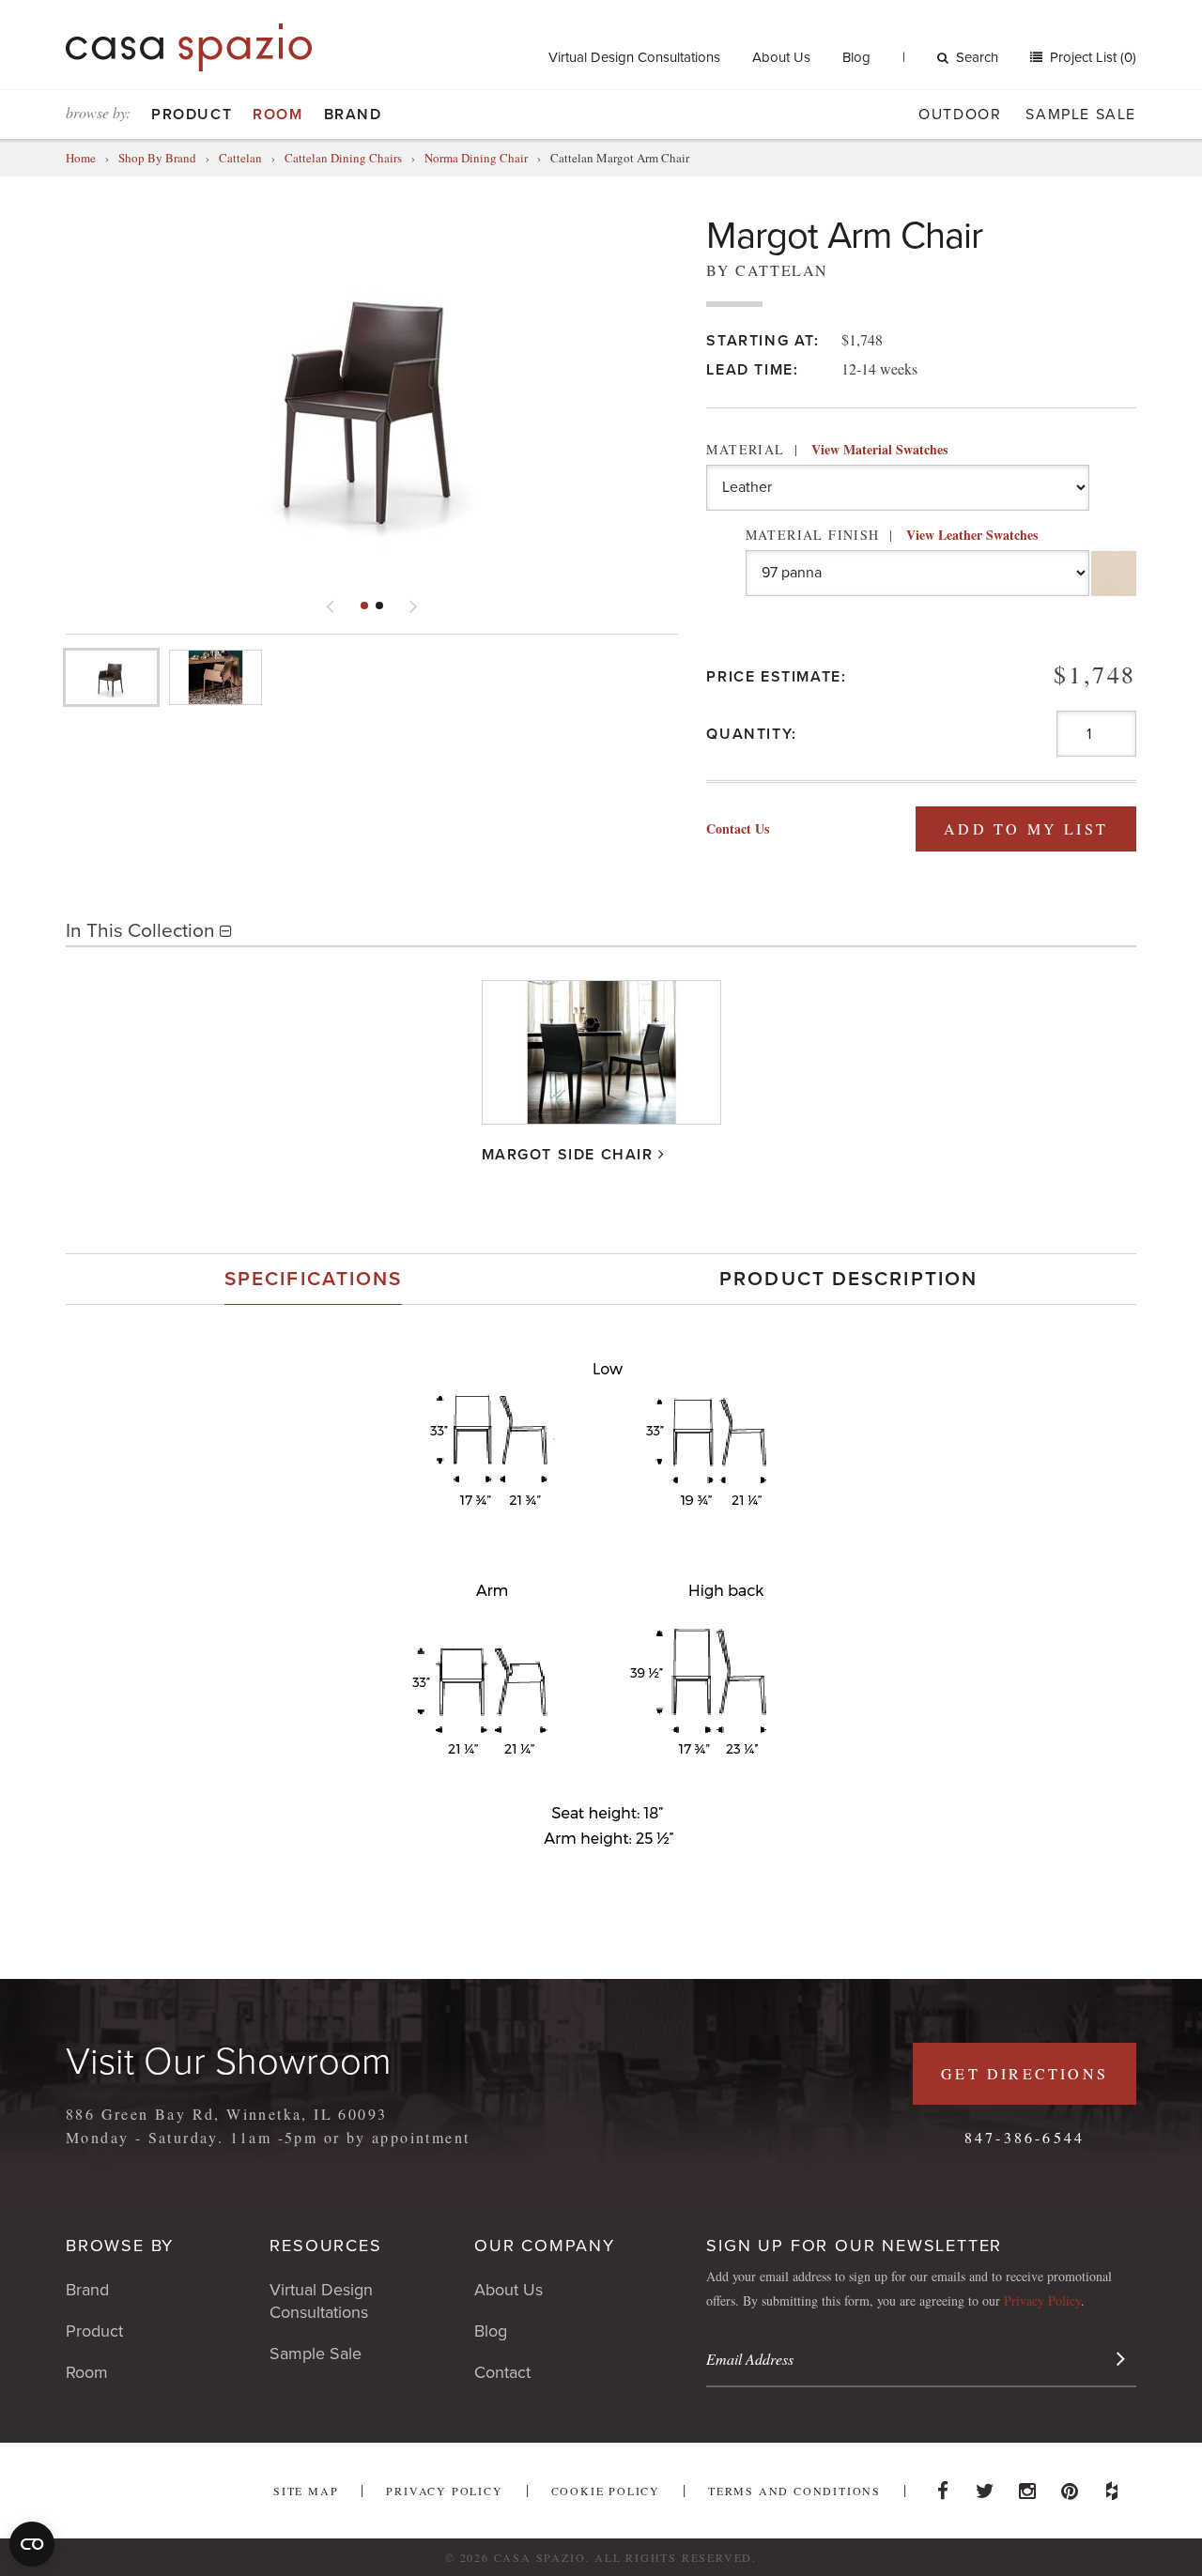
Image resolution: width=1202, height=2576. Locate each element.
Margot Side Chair (568, 1155)
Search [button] (977, 57)
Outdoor (960, 115)
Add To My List (1026, 828)
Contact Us (738, 828)
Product (192, 115)
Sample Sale (1081, 115)
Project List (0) (1091, 57)
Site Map (306, 2491)
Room (277, 115)
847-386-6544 (1025, 2137)
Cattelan (240, 158)
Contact (502, 2372)
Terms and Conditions (794, 2491)
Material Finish (892, 535)
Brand (353, 115)
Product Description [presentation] (848, 1279)
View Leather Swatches (972, 535)
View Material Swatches (879, 449)
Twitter (985, 2486)
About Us (781, 57)
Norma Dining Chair (476, 158)
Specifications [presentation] (313, 1279)
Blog (856, 57)
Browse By (120, 2246)
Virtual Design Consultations (634, 57)
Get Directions (1025, 2073)
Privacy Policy (1042, 2300)
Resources (325, 2246)
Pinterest (1070, 2486)
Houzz (1112, 2486)
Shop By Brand (157, 158)
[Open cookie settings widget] (32, 2544)
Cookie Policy (606, 2491)
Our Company (545, 2246)
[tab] (313, 1279)
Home (81, 158)
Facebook (943, 2486)
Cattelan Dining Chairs (343, 158)
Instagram (1027, 2486)
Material (826, 449)
